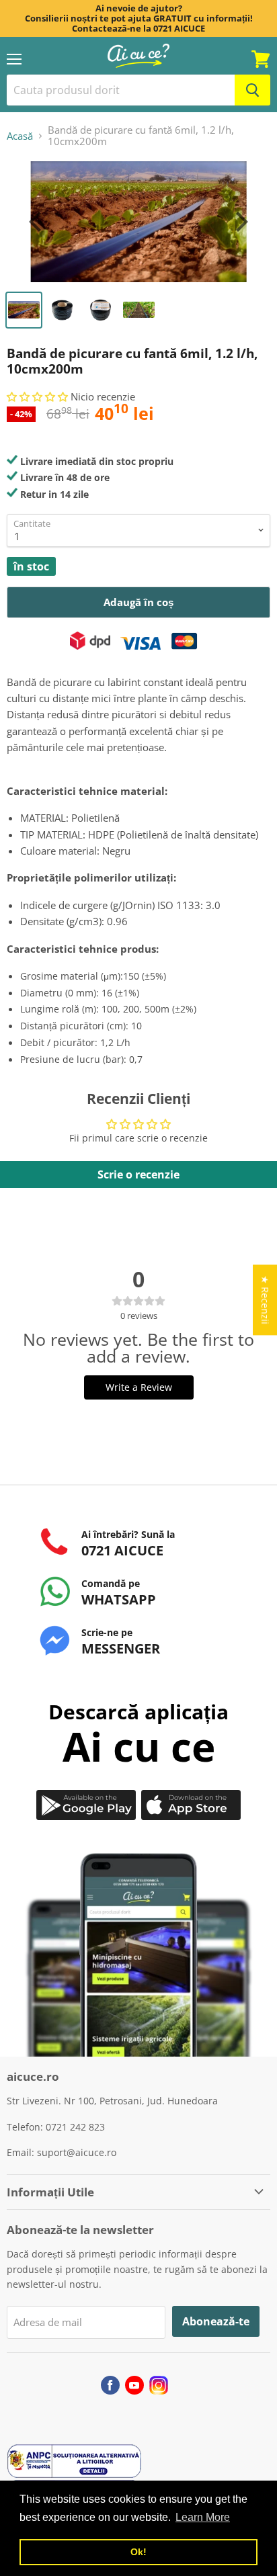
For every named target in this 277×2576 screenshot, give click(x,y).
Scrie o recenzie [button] (138, 1174)
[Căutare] (252, 90)
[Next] (240, 222)
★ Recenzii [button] (265, 1300)
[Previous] (37, 222)
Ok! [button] (138, 2552)
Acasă (20, 136)
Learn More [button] (203, 2517)
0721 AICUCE (179, 28)
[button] (39, 396)
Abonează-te (216, 2321)
